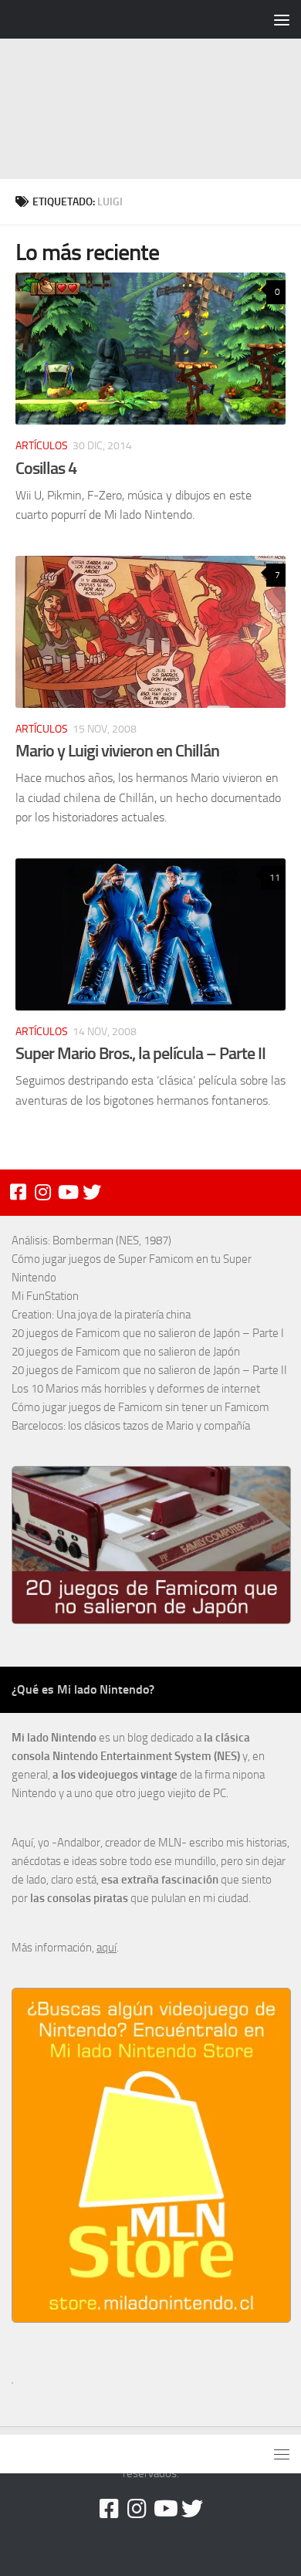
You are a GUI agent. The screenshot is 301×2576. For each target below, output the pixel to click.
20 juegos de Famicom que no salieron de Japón (126, 1352)
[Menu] (282, 19)
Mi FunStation (45, 1296)
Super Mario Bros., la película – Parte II (140, 1053)
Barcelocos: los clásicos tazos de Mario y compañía (131, 1426)
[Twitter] (92, 1192)
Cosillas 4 (46, 468)
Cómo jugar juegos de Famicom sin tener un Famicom (140, 1407)
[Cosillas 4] (150, 349)
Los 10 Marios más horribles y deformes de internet (136, 1389)
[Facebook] (18, 1192)
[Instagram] (42, 1192)
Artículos (42, 446)
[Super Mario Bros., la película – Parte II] (150, 934)
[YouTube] (67, 1192)
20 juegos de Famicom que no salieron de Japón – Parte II (149, 1370)
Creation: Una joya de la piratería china (101, 1315)
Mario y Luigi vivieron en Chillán (117, 751)
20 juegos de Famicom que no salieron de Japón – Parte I (148, 1333)
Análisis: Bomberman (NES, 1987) (91, 1241)
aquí (107, 1948)
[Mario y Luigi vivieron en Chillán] (150, 632)
